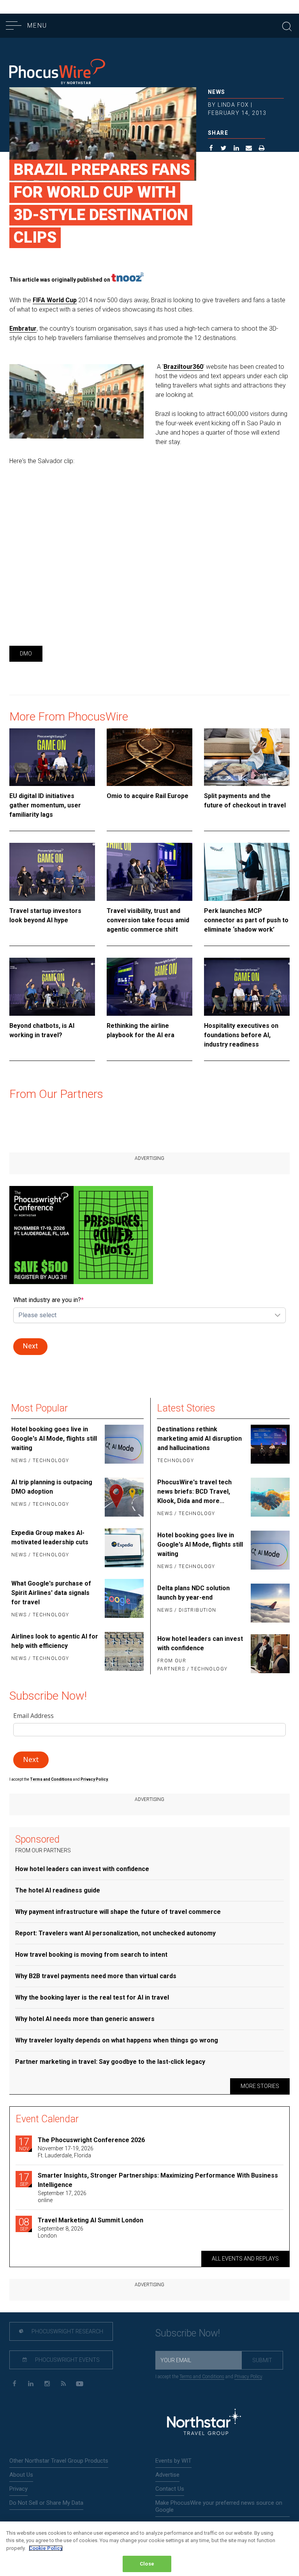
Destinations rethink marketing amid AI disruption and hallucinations (200, 1439)
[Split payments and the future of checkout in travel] (247, 757)
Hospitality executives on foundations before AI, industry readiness (241, 1035)
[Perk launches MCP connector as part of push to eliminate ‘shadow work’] (247, 872)
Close (147, 2564)
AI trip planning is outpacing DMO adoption (52, 1487)
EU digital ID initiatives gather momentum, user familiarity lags (45, 805)
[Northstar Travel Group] (204, 2423)
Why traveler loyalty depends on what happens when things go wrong (117, 2040)
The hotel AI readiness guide (58, 1890)
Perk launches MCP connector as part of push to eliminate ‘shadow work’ (246, 920)
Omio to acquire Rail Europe (148, 796)
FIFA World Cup (55, 300)
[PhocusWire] (57, 73)
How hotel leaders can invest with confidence (200, 1643)
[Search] (287, 26)
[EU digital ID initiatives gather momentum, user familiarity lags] (52, 757)
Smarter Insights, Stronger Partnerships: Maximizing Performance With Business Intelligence (158, 2180)
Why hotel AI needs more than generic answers (85, 2019)
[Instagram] (47, 2384)
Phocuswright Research (67, 2331)
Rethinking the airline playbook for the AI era (141, 1030)
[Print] (262, 149)
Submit (262, 2360)
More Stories (260, 2086)
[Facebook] (14, 2384)
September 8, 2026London (61, 2232)
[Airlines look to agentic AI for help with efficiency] (123, 1651)
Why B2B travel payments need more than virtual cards (96, 1976)
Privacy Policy (248, 2377)
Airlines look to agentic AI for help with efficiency (55, 1641)
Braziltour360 (183, 367)
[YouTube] (80, 2384)
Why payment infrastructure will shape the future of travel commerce (118, 1912)
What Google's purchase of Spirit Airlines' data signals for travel (51, 1593)
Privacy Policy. (95, 1779)
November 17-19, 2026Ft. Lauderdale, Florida (66, 2152)
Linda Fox (233, 105)
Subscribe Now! (188, 2333)
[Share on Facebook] (211, 149)
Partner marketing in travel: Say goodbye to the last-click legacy (110, 2062)
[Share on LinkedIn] (237, 149)
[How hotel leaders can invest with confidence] (269, 1654)
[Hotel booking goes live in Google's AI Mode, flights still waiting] (123, 1445)
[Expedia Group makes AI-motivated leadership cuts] (123, 1548)
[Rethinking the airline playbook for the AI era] (149, 987)
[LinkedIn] (31, 2384)
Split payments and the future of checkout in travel (245, 801)
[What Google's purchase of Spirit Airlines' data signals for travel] (123, 1600)
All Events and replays (245, 2259)
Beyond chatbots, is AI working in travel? (42, 1030)
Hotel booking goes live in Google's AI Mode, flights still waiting (54, 1439)
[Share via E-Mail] (249, 149)
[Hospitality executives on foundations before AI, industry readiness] (247, 987)
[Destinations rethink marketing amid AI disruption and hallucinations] (269, 1445)
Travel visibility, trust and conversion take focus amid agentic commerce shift (148, 920)
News (217, 92)
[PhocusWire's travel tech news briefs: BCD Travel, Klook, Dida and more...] (269, 1498)
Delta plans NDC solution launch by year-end (193, 1593)
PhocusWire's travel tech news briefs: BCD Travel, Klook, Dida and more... (194, 1492)
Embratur (23, 329)
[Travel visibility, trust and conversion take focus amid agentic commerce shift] (149, 872)
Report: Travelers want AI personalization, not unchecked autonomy (115, 1933)
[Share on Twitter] (224, 149)
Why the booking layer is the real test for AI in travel (92, 1997)
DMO (26, 654)
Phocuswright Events (67, 2360)
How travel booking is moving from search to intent (91, 1955)
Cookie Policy (46, 2548)
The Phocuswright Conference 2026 (91, 2140)
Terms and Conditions (51, 1779)
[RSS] (63, 2384)
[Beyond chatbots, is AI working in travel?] (52, 987)
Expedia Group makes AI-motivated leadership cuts (50, 1537)
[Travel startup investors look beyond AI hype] (52, 872)
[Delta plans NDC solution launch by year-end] (269, 1603)
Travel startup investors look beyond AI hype (45, 915)
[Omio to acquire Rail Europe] (149, 757)
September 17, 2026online (62, 2197)
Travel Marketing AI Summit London (91, 2220)
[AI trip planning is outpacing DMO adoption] (123, 1497)
